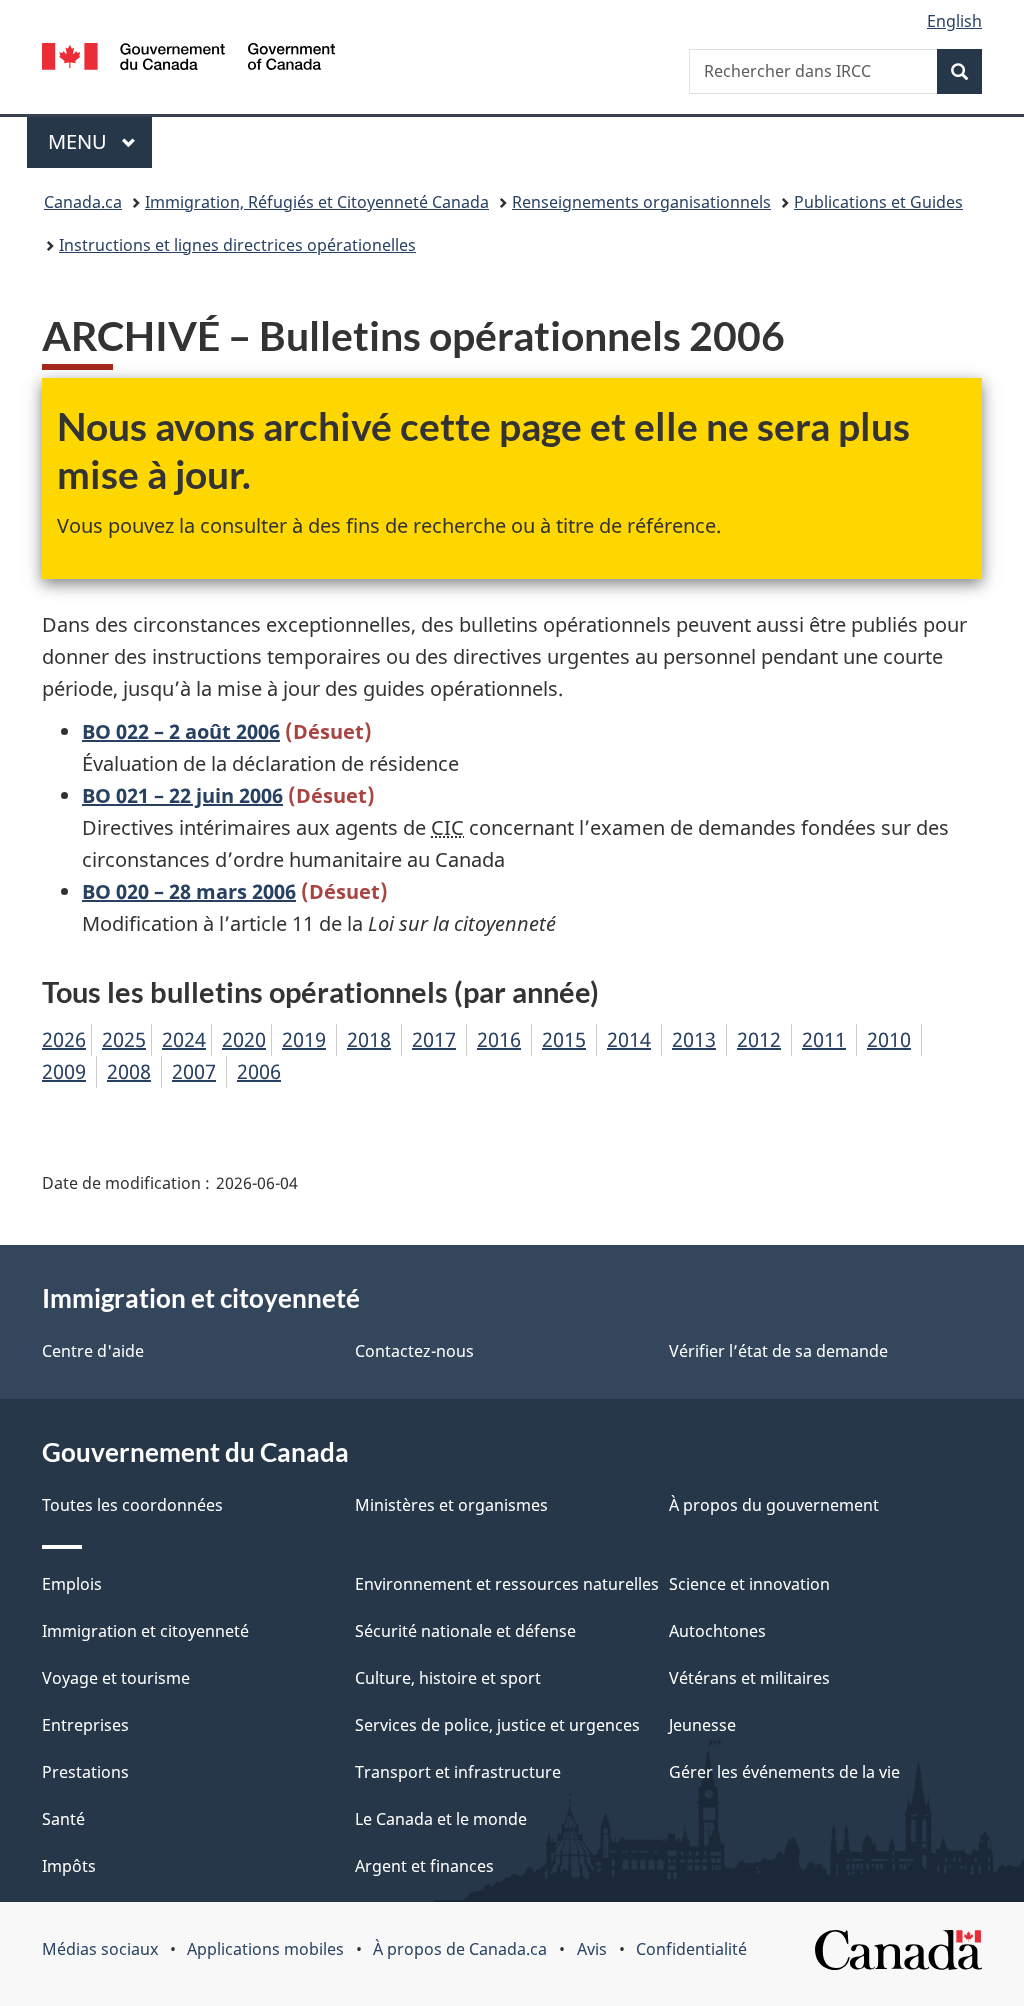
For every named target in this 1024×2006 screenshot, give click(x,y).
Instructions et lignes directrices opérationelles (237, 245)
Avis (592, 1949)
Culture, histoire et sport (448, 1678)
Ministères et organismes (451, 1505)
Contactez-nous (414, 1351)
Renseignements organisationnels (641, 202)
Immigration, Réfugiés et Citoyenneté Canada (317, 202)
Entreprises (85, 1725)
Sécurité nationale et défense (465, 1631)
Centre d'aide (93, 1351)
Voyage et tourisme (116, 1678)
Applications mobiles (265, 1949)
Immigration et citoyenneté (145, 1631)
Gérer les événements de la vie (784, 1772)
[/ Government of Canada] (188, 59)
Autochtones (717, 1631)
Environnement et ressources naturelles (507, 1584)
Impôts (69, 1866)
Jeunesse (702, 1725)
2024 (184, 1039)
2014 (629, 1039)
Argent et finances (424, 1866)
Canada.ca (83, 202)
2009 (64, 1071)
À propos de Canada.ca (460, 1949)
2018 (369, 1039)
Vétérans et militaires (749, 1678)
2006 (259, 1071)
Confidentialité (691, 1949)
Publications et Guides (878, 202)
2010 (889, 1039)
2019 (304, 1039)
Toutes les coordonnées (132, 1505)
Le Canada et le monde (441, 1819)
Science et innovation (749, 1584)
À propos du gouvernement (774, 1505)
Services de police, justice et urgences (497, 1725)
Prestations (85, 1772)
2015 (564, 1039)
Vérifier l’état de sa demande (778, 1351)
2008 (129, 1071)
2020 (244, 1039)
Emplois (72, 1584)
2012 (759, 1039)
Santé (63, 1819)
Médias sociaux (100, 1949)
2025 (124, 1039)
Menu (100, 141)
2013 (694, 1039)
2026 (64, 1039)
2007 (194, 1071)
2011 (824, 1039)
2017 (434, 1039)
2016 (499, 1039)
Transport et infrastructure (458, 1772)
